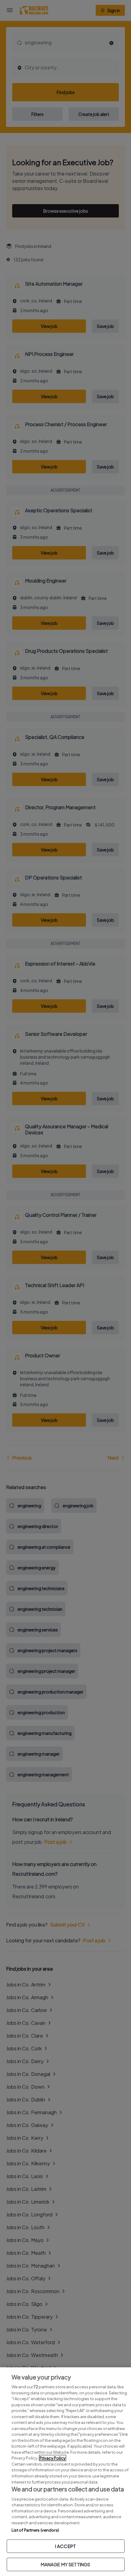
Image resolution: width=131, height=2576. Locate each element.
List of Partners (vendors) (35, 2530)
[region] (65, 2472)
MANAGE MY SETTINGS (66, 2564)
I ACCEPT (65, 2546)
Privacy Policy (53, 2458)
